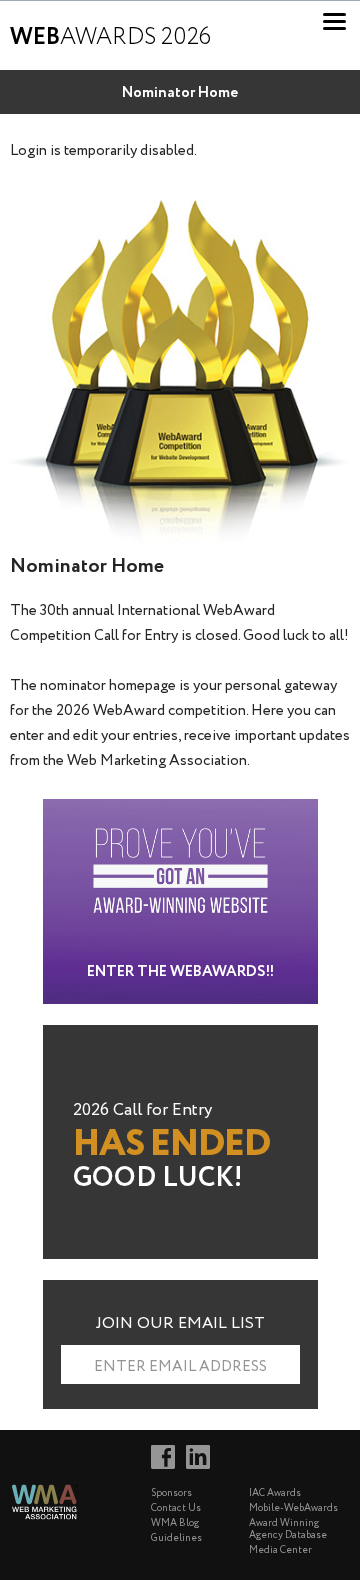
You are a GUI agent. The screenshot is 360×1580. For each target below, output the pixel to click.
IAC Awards (275, 1493)
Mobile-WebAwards (293, 1508)
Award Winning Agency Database (288, 1529)
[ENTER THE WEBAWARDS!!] (180, 810)
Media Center (280, 1550)
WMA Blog (175, 1523)
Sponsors (171, 1493)
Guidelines (176, 1538)
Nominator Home (180, 93)
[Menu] (334, 21)
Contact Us (176, 1508)
